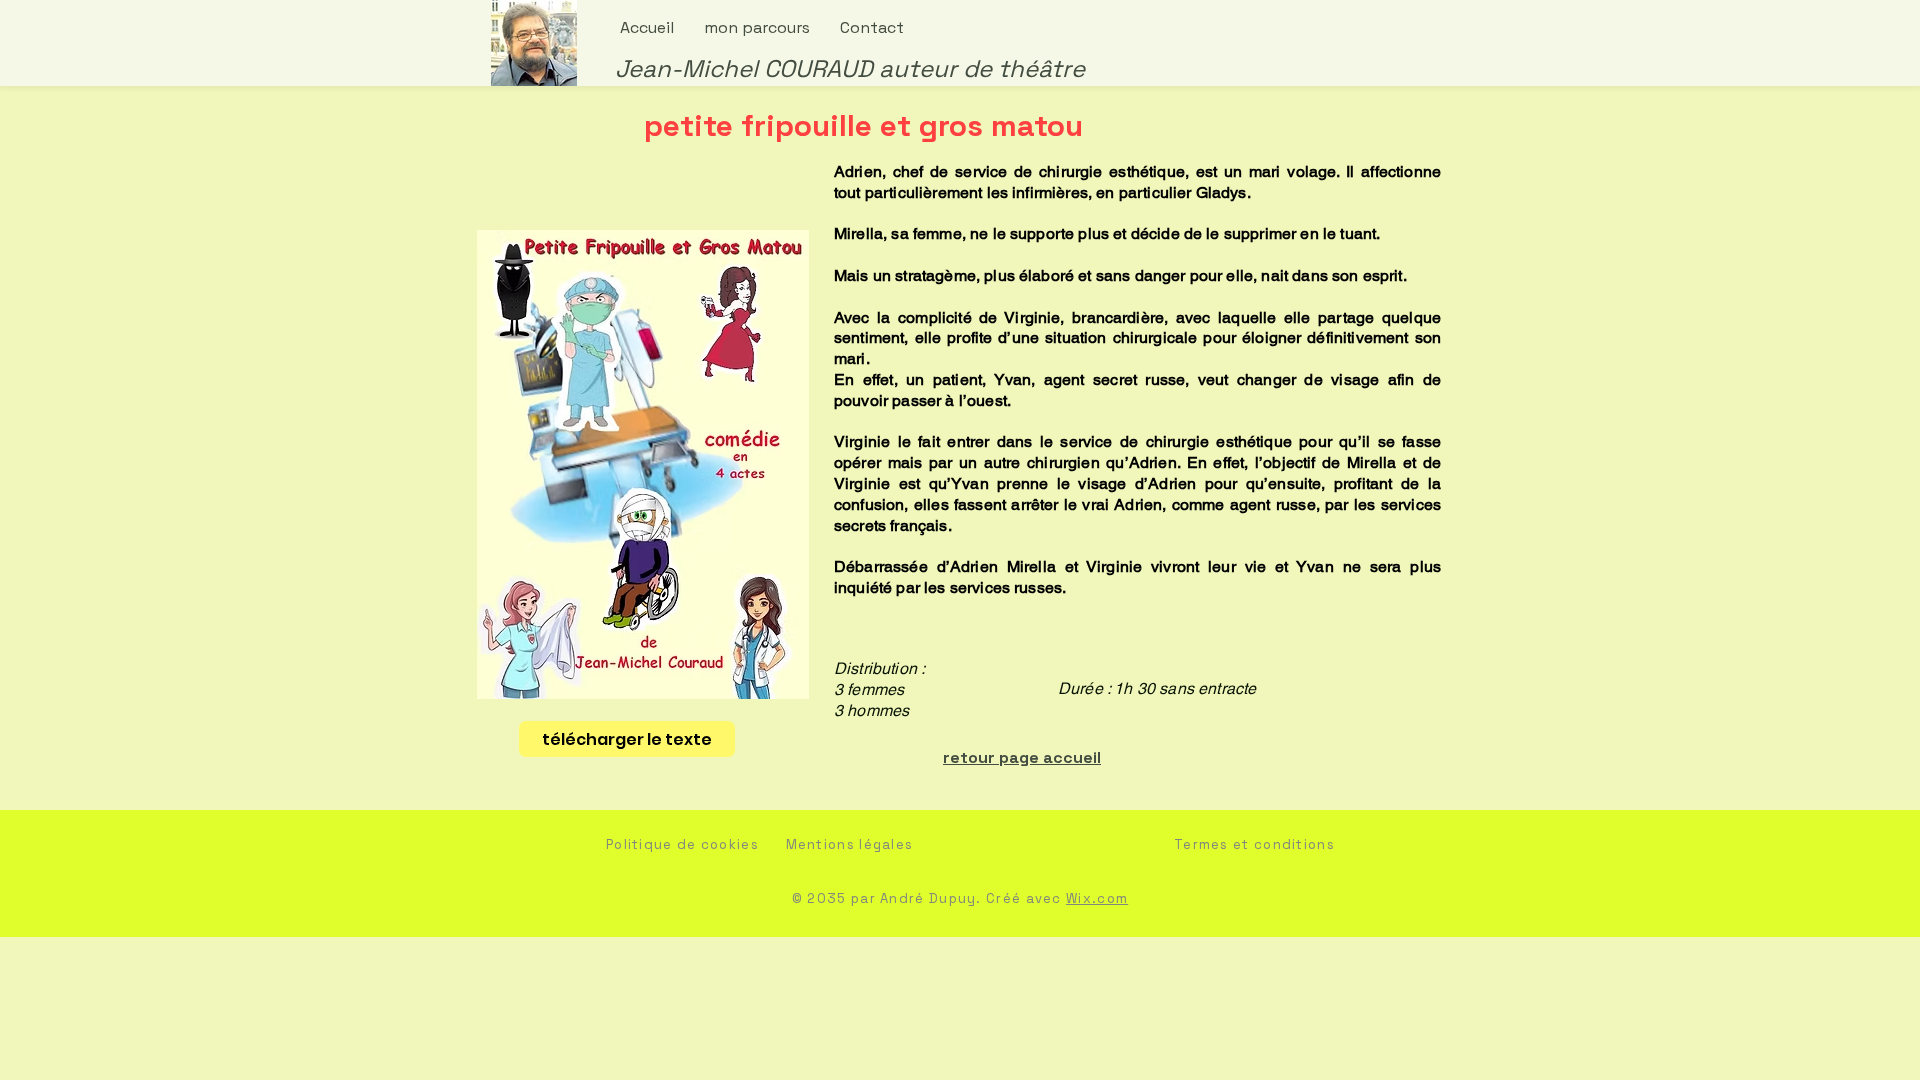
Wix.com (1097, 898)
